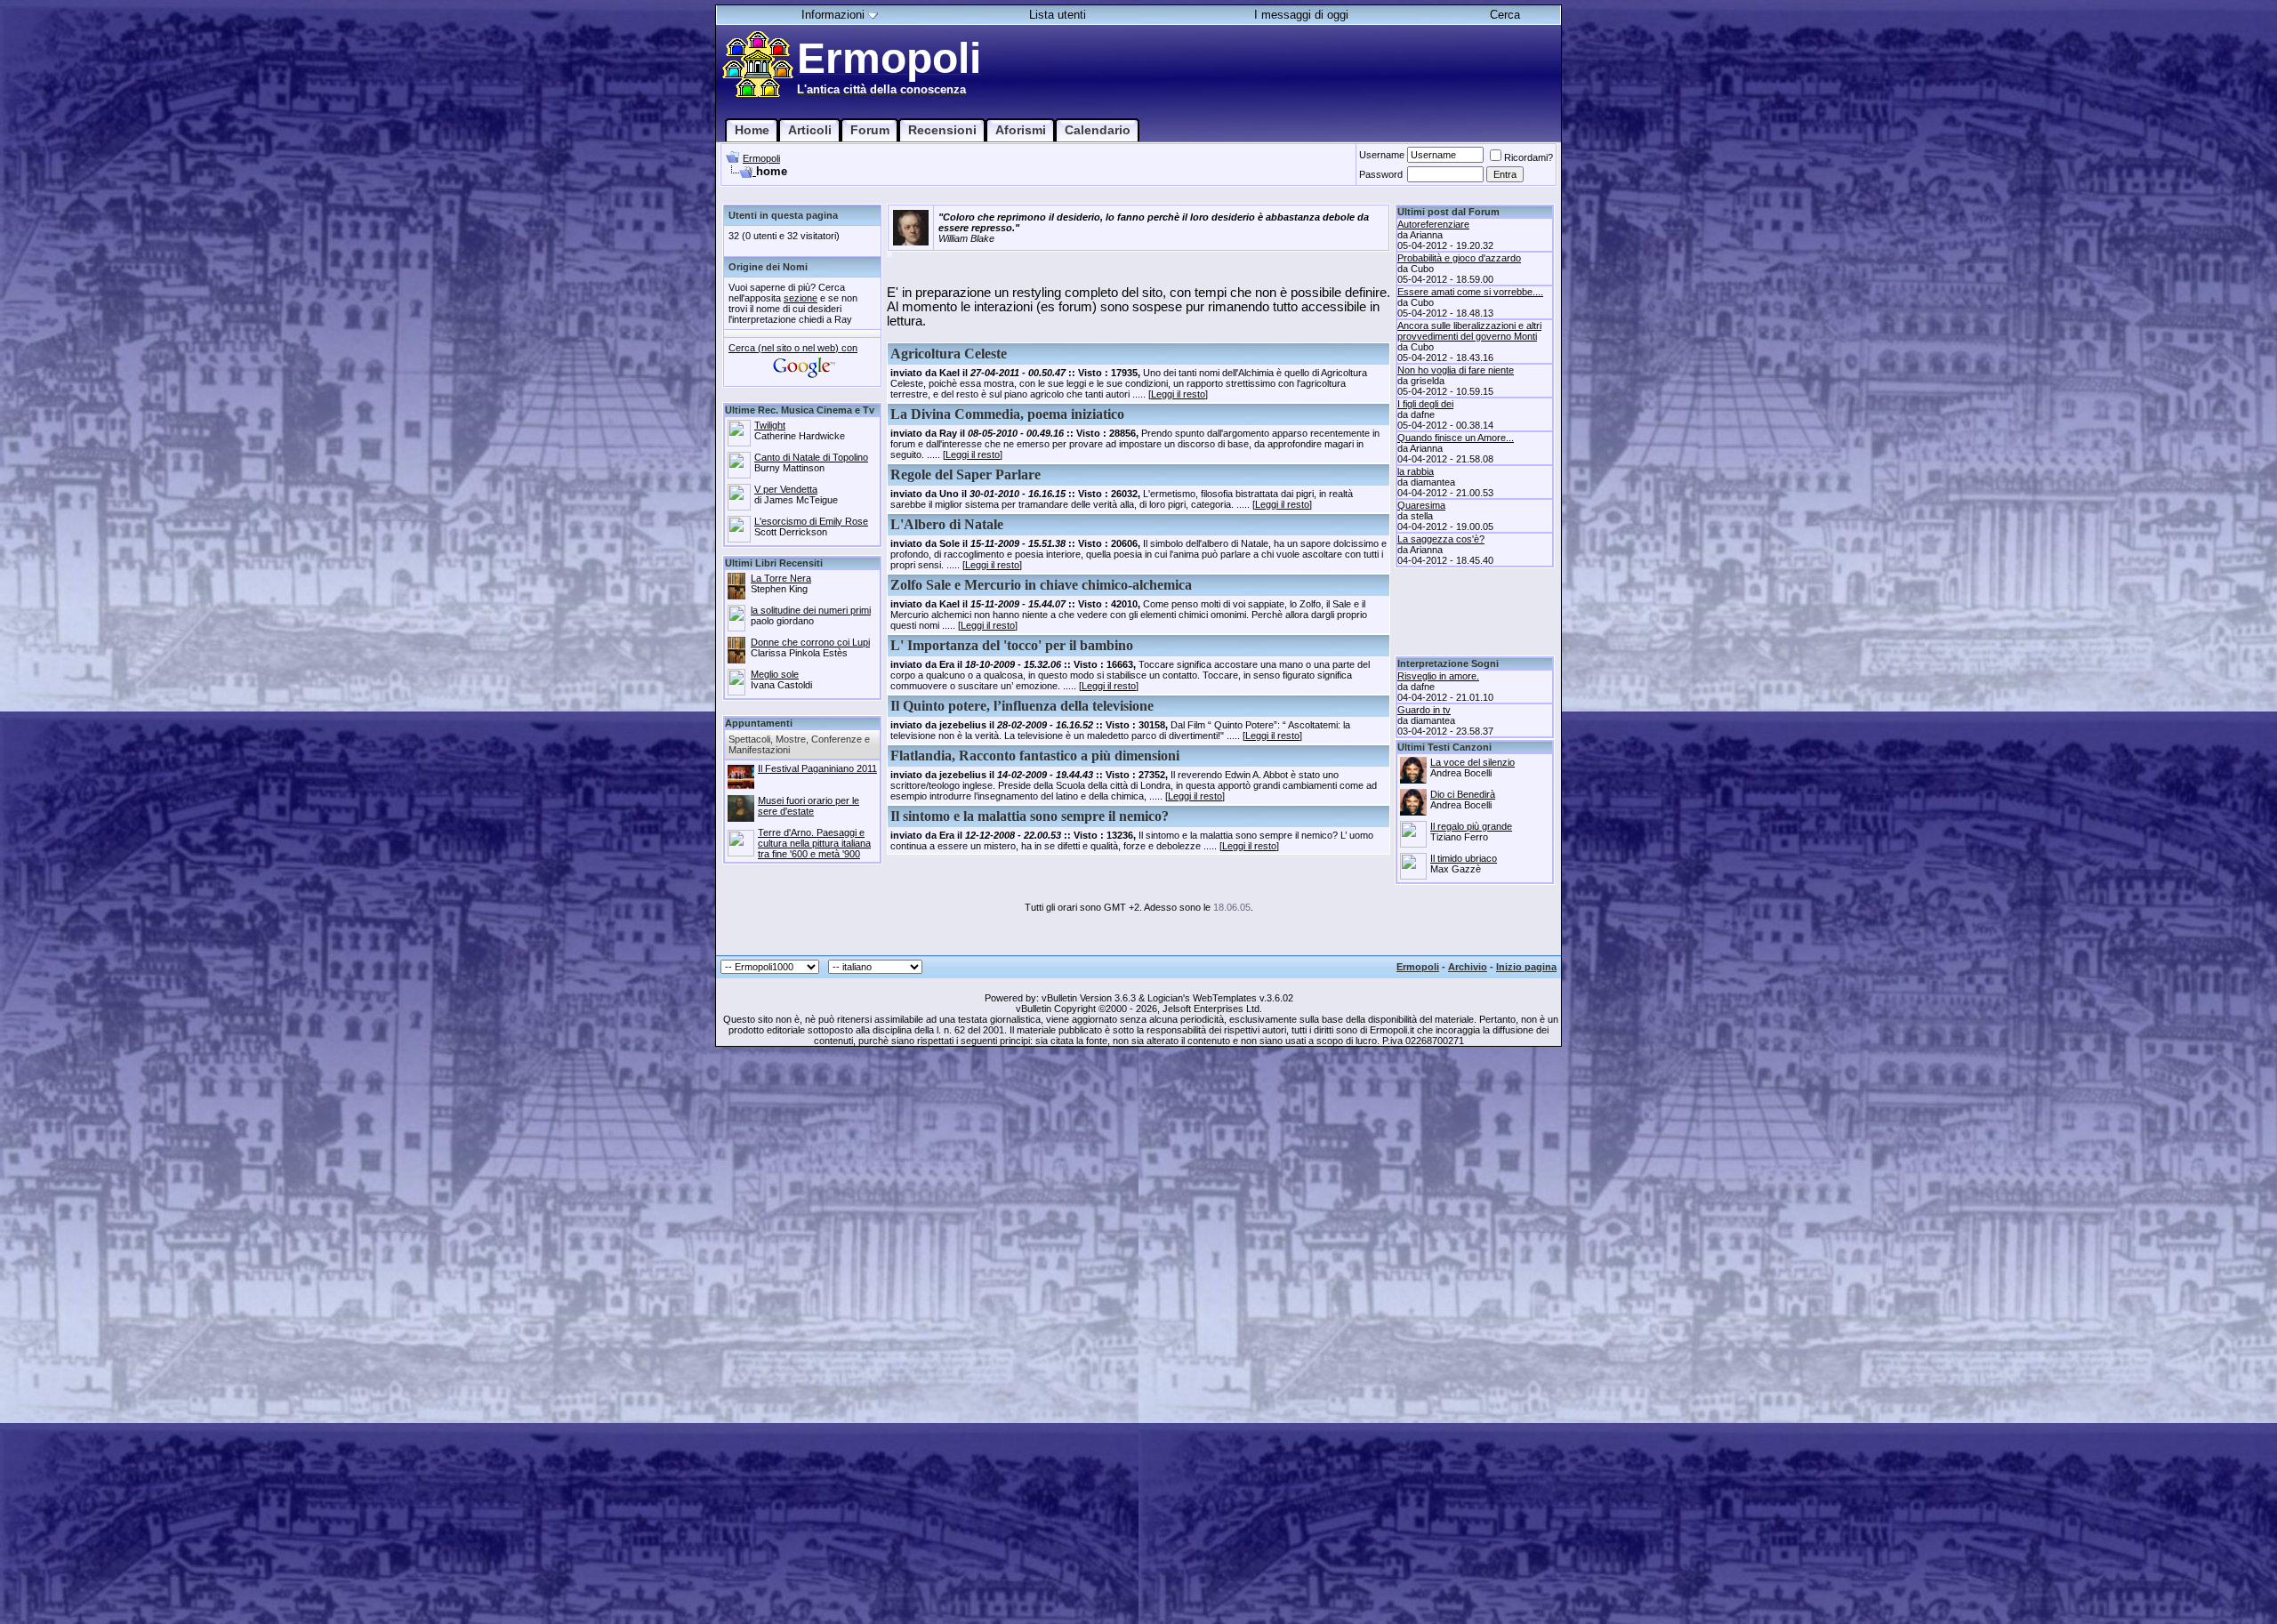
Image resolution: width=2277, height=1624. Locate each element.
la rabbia (1416, 471)
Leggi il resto (1178, 394)
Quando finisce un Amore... (1456, 438)
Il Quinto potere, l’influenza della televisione (1022, 706)
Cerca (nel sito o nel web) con (793, 348)
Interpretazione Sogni (1448, 663)
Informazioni (833, 15)
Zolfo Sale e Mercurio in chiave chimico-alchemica (1041, 585)
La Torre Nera (781, 578)
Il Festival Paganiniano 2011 (817, 768)
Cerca (1505, 15)
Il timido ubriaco (1464, 858)
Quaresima (1421, 505)
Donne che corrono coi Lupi (810, 642)
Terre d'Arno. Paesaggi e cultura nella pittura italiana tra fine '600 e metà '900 (814, 843)
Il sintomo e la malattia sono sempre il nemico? (1030, 816)
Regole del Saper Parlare (966, 474)
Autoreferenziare (1433, 224)
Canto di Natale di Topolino (811, 457)
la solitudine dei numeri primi (811, 610)
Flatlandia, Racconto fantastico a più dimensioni (1035, 756)
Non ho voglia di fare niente (1456, 370)
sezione (801, 298)
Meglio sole (775, 674)
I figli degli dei (1425, 404)
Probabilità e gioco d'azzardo (1459, 258)
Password (1381, 174)
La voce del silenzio (1472, 762)
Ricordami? (1529, 157)
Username (1382, 155)
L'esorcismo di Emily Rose (811, 521)
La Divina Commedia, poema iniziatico (1007, 414)
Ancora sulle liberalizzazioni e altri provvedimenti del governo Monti (1469, 331)
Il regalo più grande (1471, 826)
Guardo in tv (1424, 710)
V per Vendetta (786, 489)
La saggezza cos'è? (1441, 539)
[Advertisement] (1475, 615)
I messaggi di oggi (1301, 15)
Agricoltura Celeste (949, 354)
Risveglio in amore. (1438, 676)
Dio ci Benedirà (1463, 794)
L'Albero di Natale (947, 524)
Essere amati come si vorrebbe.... (1470, 292)
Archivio (1468, 967)
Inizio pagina (1526, 967)
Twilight (770, 425)
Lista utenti (1058, 15)
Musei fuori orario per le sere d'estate (809, 806)
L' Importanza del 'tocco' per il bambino (1012, 645)
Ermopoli (761, 158)
